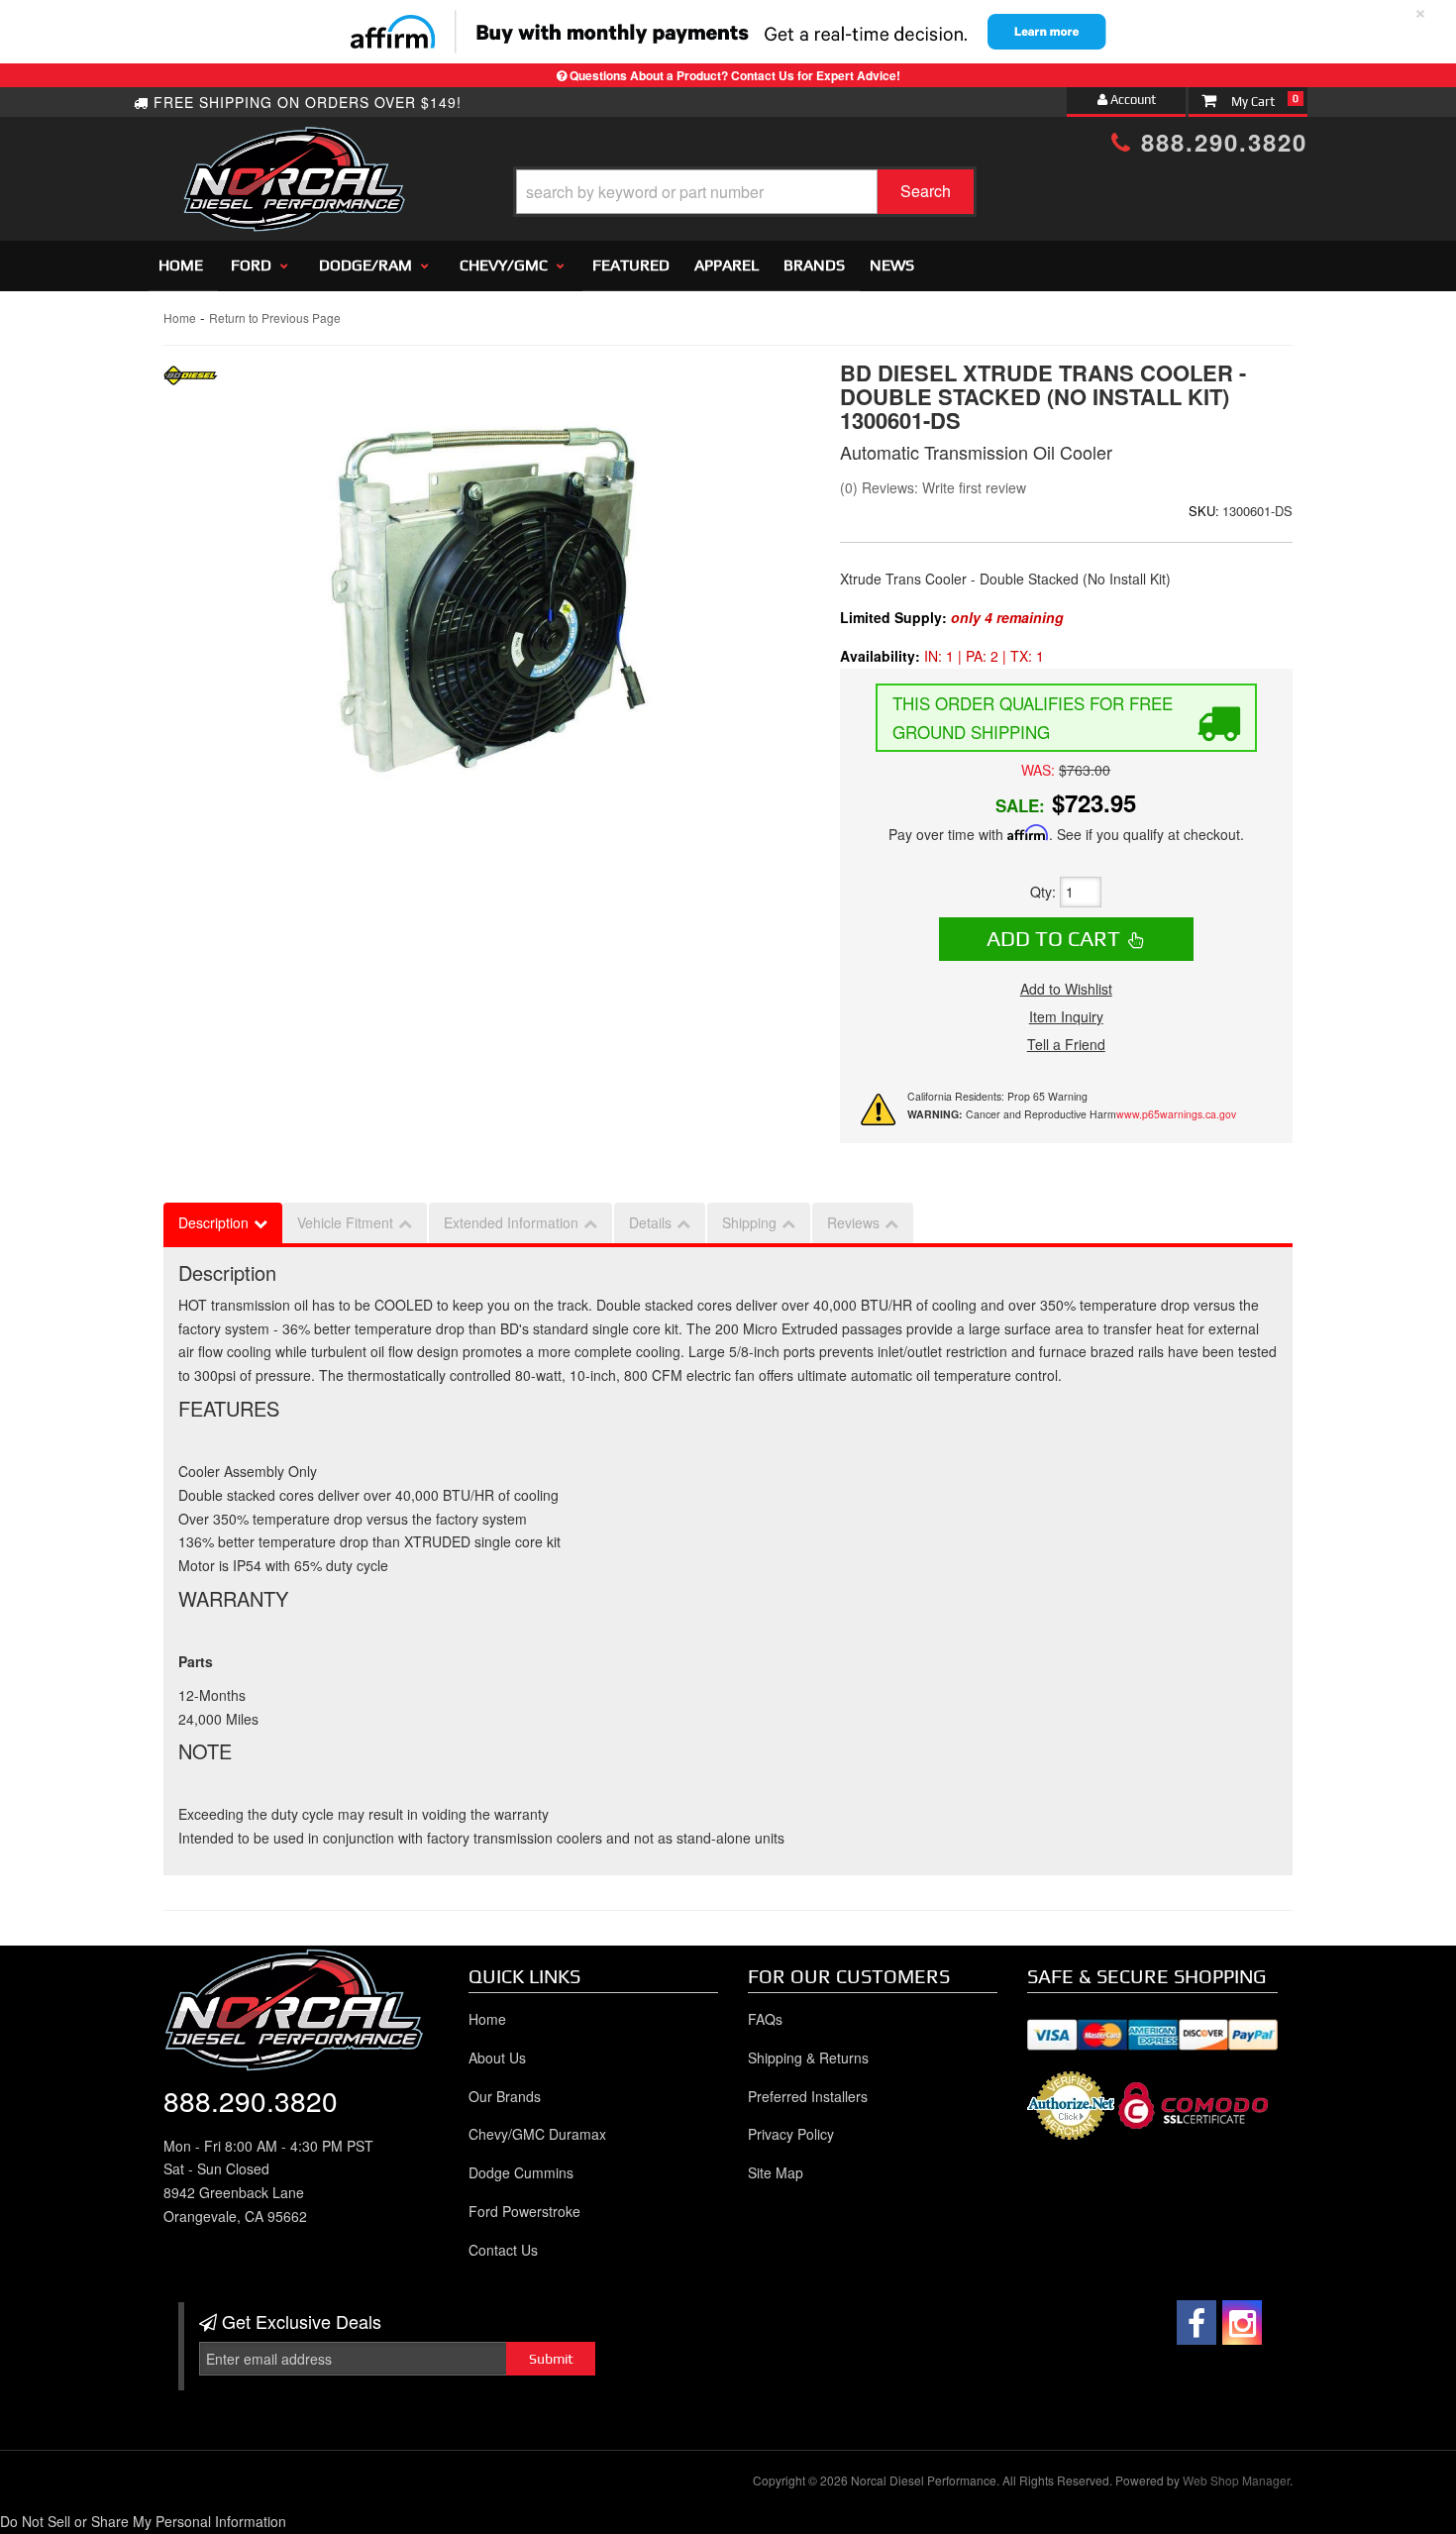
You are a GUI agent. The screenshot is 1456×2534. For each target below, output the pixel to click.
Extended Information (511, 1222)
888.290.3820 (1220, 142)
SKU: (1204, 511)
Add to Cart (1053, 938)
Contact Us (503, 2250)
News (892, 265)
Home (181, 265)
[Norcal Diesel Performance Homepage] (294, 144)
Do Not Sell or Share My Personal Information (143, 2521)
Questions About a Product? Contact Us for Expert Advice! (735, 75)
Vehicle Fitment (345, 1222)
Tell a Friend (1066, 1044)
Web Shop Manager (1236, 2480)
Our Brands (505, 2096)
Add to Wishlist (1066, 989)
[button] (745, 192)
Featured (631, 265)
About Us (497, 2058)
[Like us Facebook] (1196, 2323)
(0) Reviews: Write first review (933, 487)
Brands (814, 265)
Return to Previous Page (275, 317)
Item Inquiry (1066, 1016)
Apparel (727, 265)
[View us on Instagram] (1242, 2323)
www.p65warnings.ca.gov (1176, 1114)
